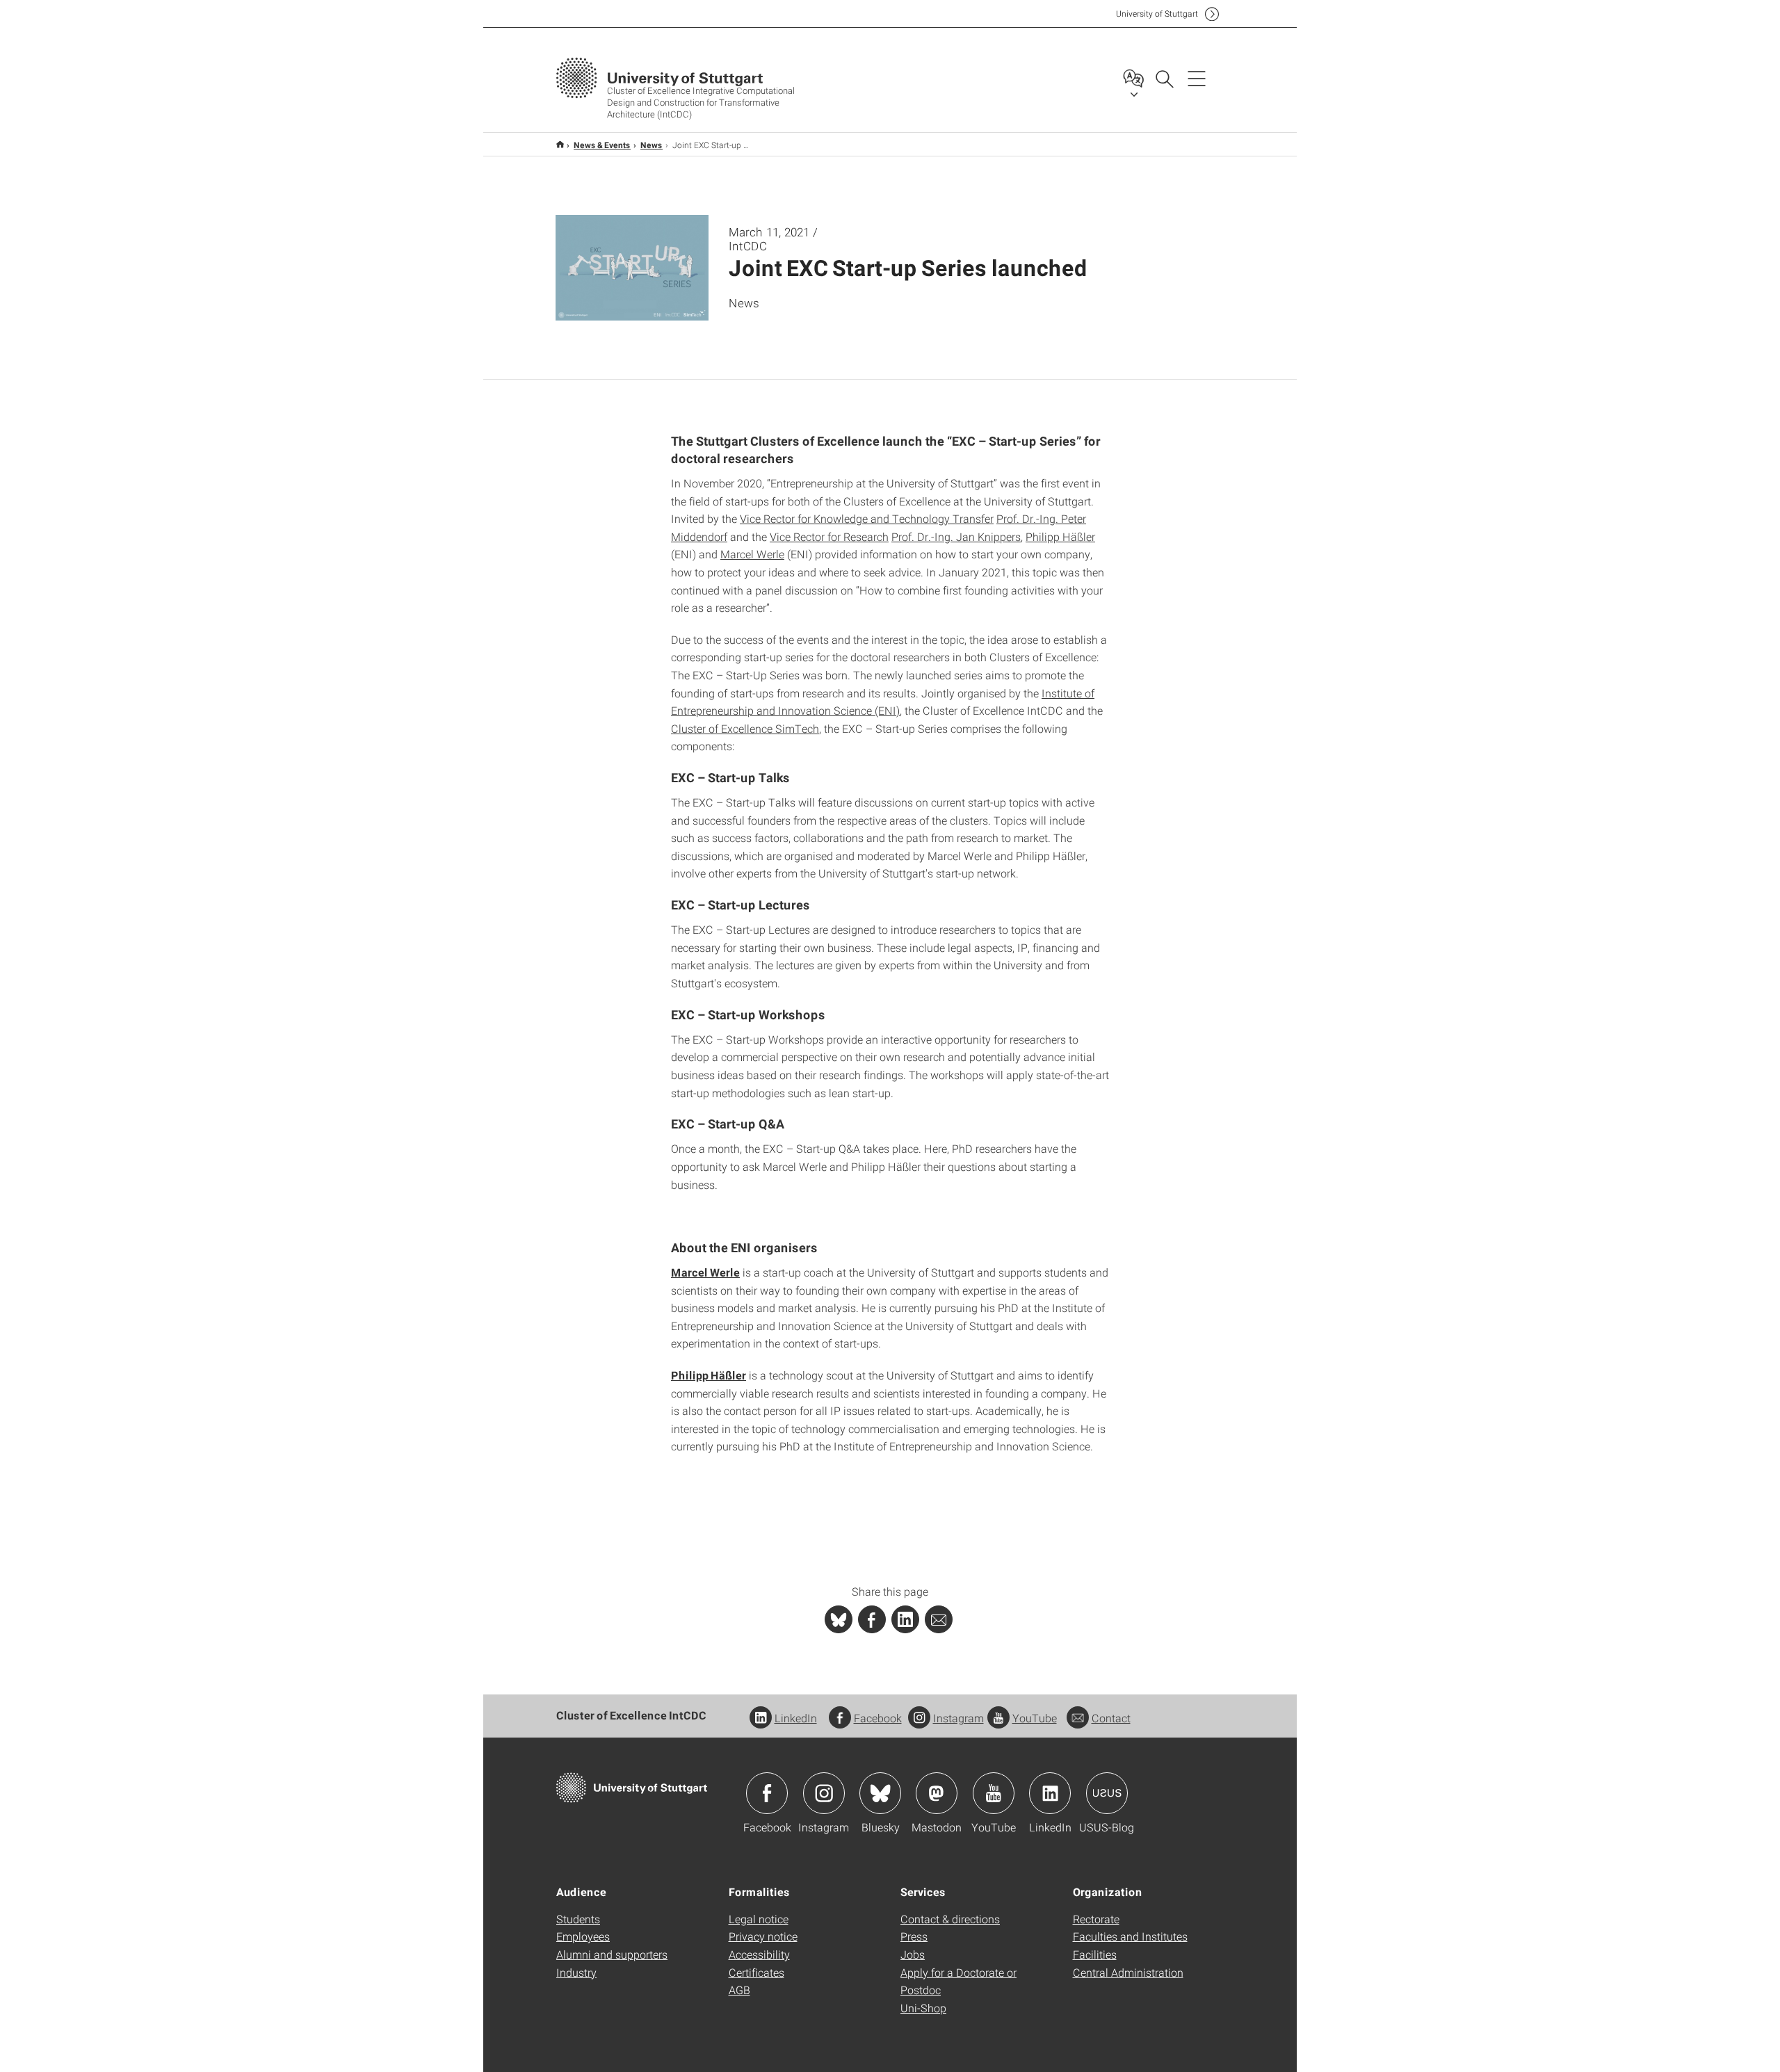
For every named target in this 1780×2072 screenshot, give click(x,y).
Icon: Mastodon (937, 1793)
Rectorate (1096, 1919)
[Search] (1164, 78)
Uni (1157, 14)
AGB (739, 1990)
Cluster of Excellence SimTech (745, 728)
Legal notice (759, 1919)
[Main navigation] (1197, 78)
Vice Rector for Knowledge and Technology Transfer (867, 518)
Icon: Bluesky (880, 1793)
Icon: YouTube (994, 1793)
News (652, 145)
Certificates (756, 1972)
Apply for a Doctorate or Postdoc (958, 1981)
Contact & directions (950, 1919)
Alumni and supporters (612, 1954)
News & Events (602, 145)
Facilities (1095, 1954)
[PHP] (872, 1619)
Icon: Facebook (767, 1793)
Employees (583, 1936)
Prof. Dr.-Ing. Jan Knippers (956, 536)
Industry (576, 1972)
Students (578, 1919)
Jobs (913, 1954)
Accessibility (759, 1954)
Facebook (878, 1718)
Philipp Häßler (1060, 536)
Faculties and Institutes (1130, 1936)
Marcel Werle (752, 554)
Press (914, 1936)
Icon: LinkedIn (1050, 1793)
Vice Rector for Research (829, 536)
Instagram (958, 1718)
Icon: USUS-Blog (1107, 1793)
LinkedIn (796, 1718)
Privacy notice (763, 1936)
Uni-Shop (923, 2008)
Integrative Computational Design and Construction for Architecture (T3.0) (560, 144)
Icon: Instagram (824, 1793)
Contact (1111, 1718)
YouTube (1035, 1718)
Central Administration (1128, 1972)
